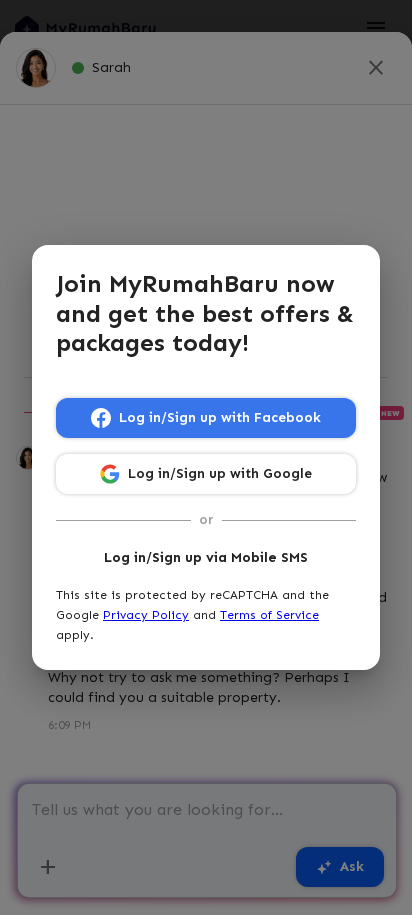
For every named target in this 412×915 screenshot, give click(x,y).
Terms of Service (269, 615)
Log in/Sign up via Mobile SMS (206, 557)
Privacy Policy (146, 615)
